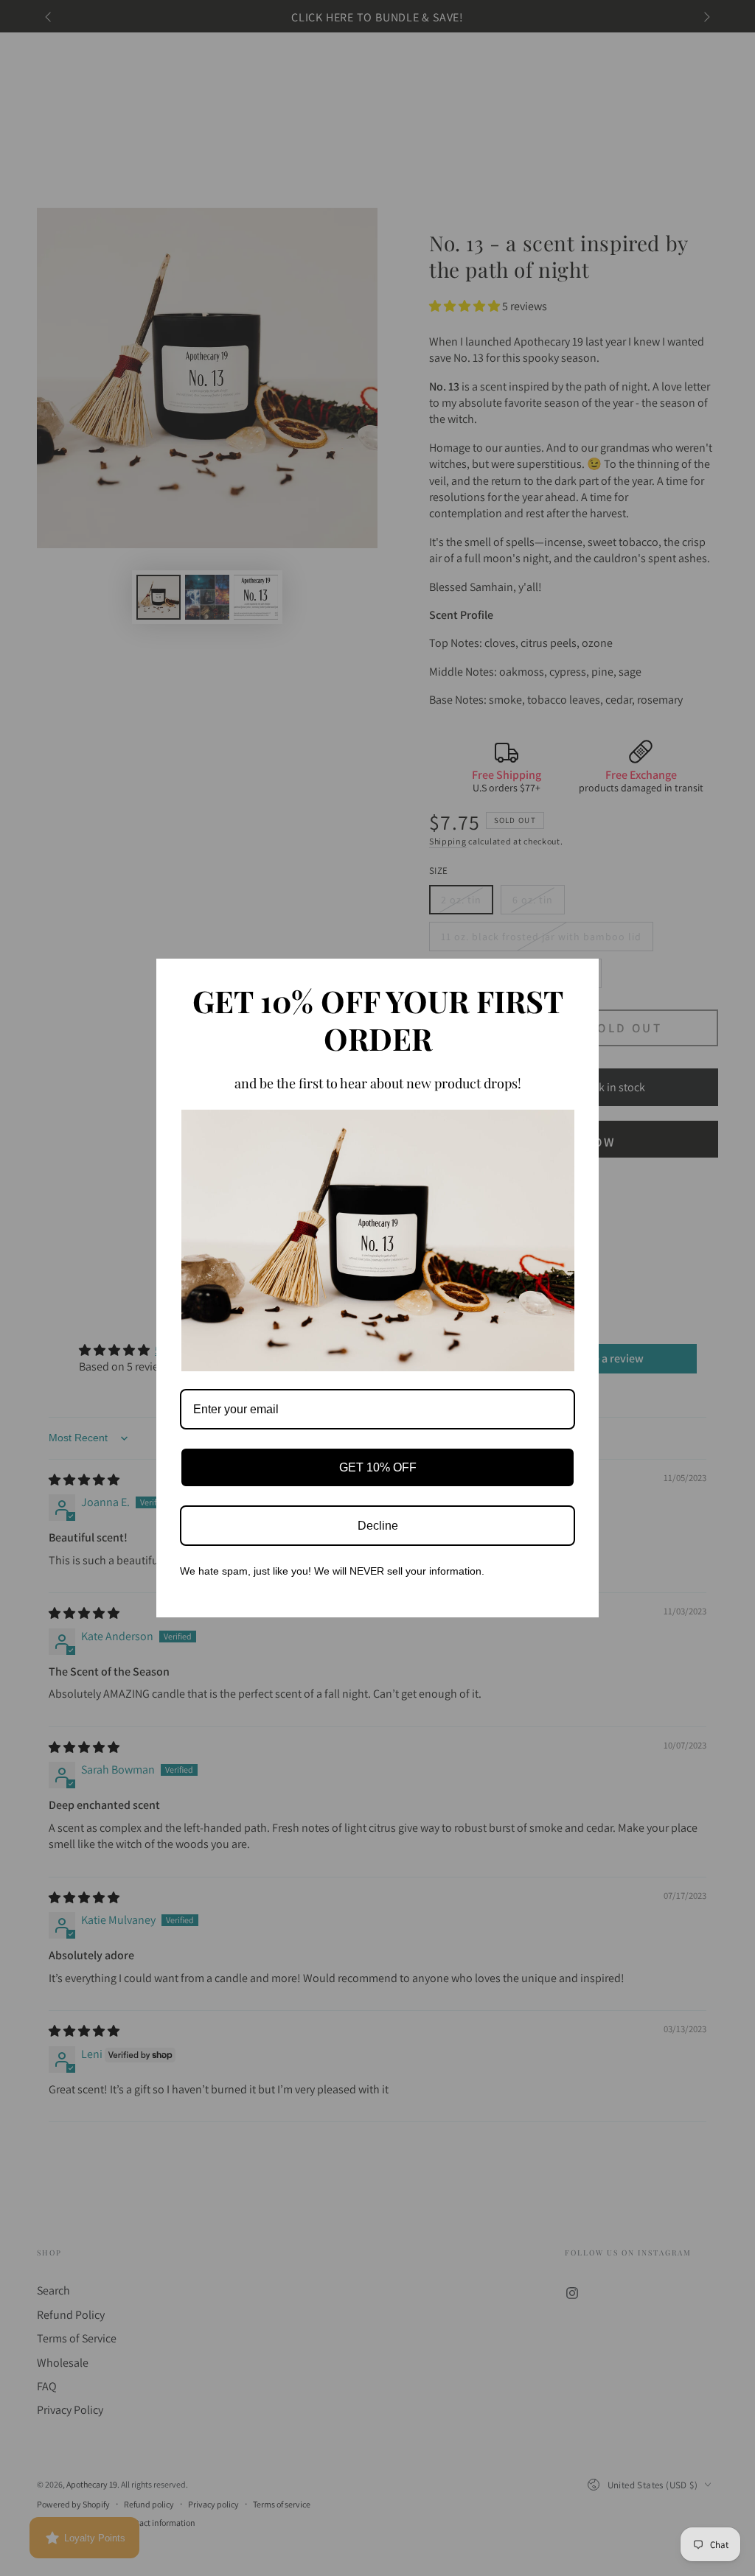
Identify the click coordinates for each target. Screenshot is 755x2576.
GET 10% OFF (378, 1467)
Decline (378, 1526)
